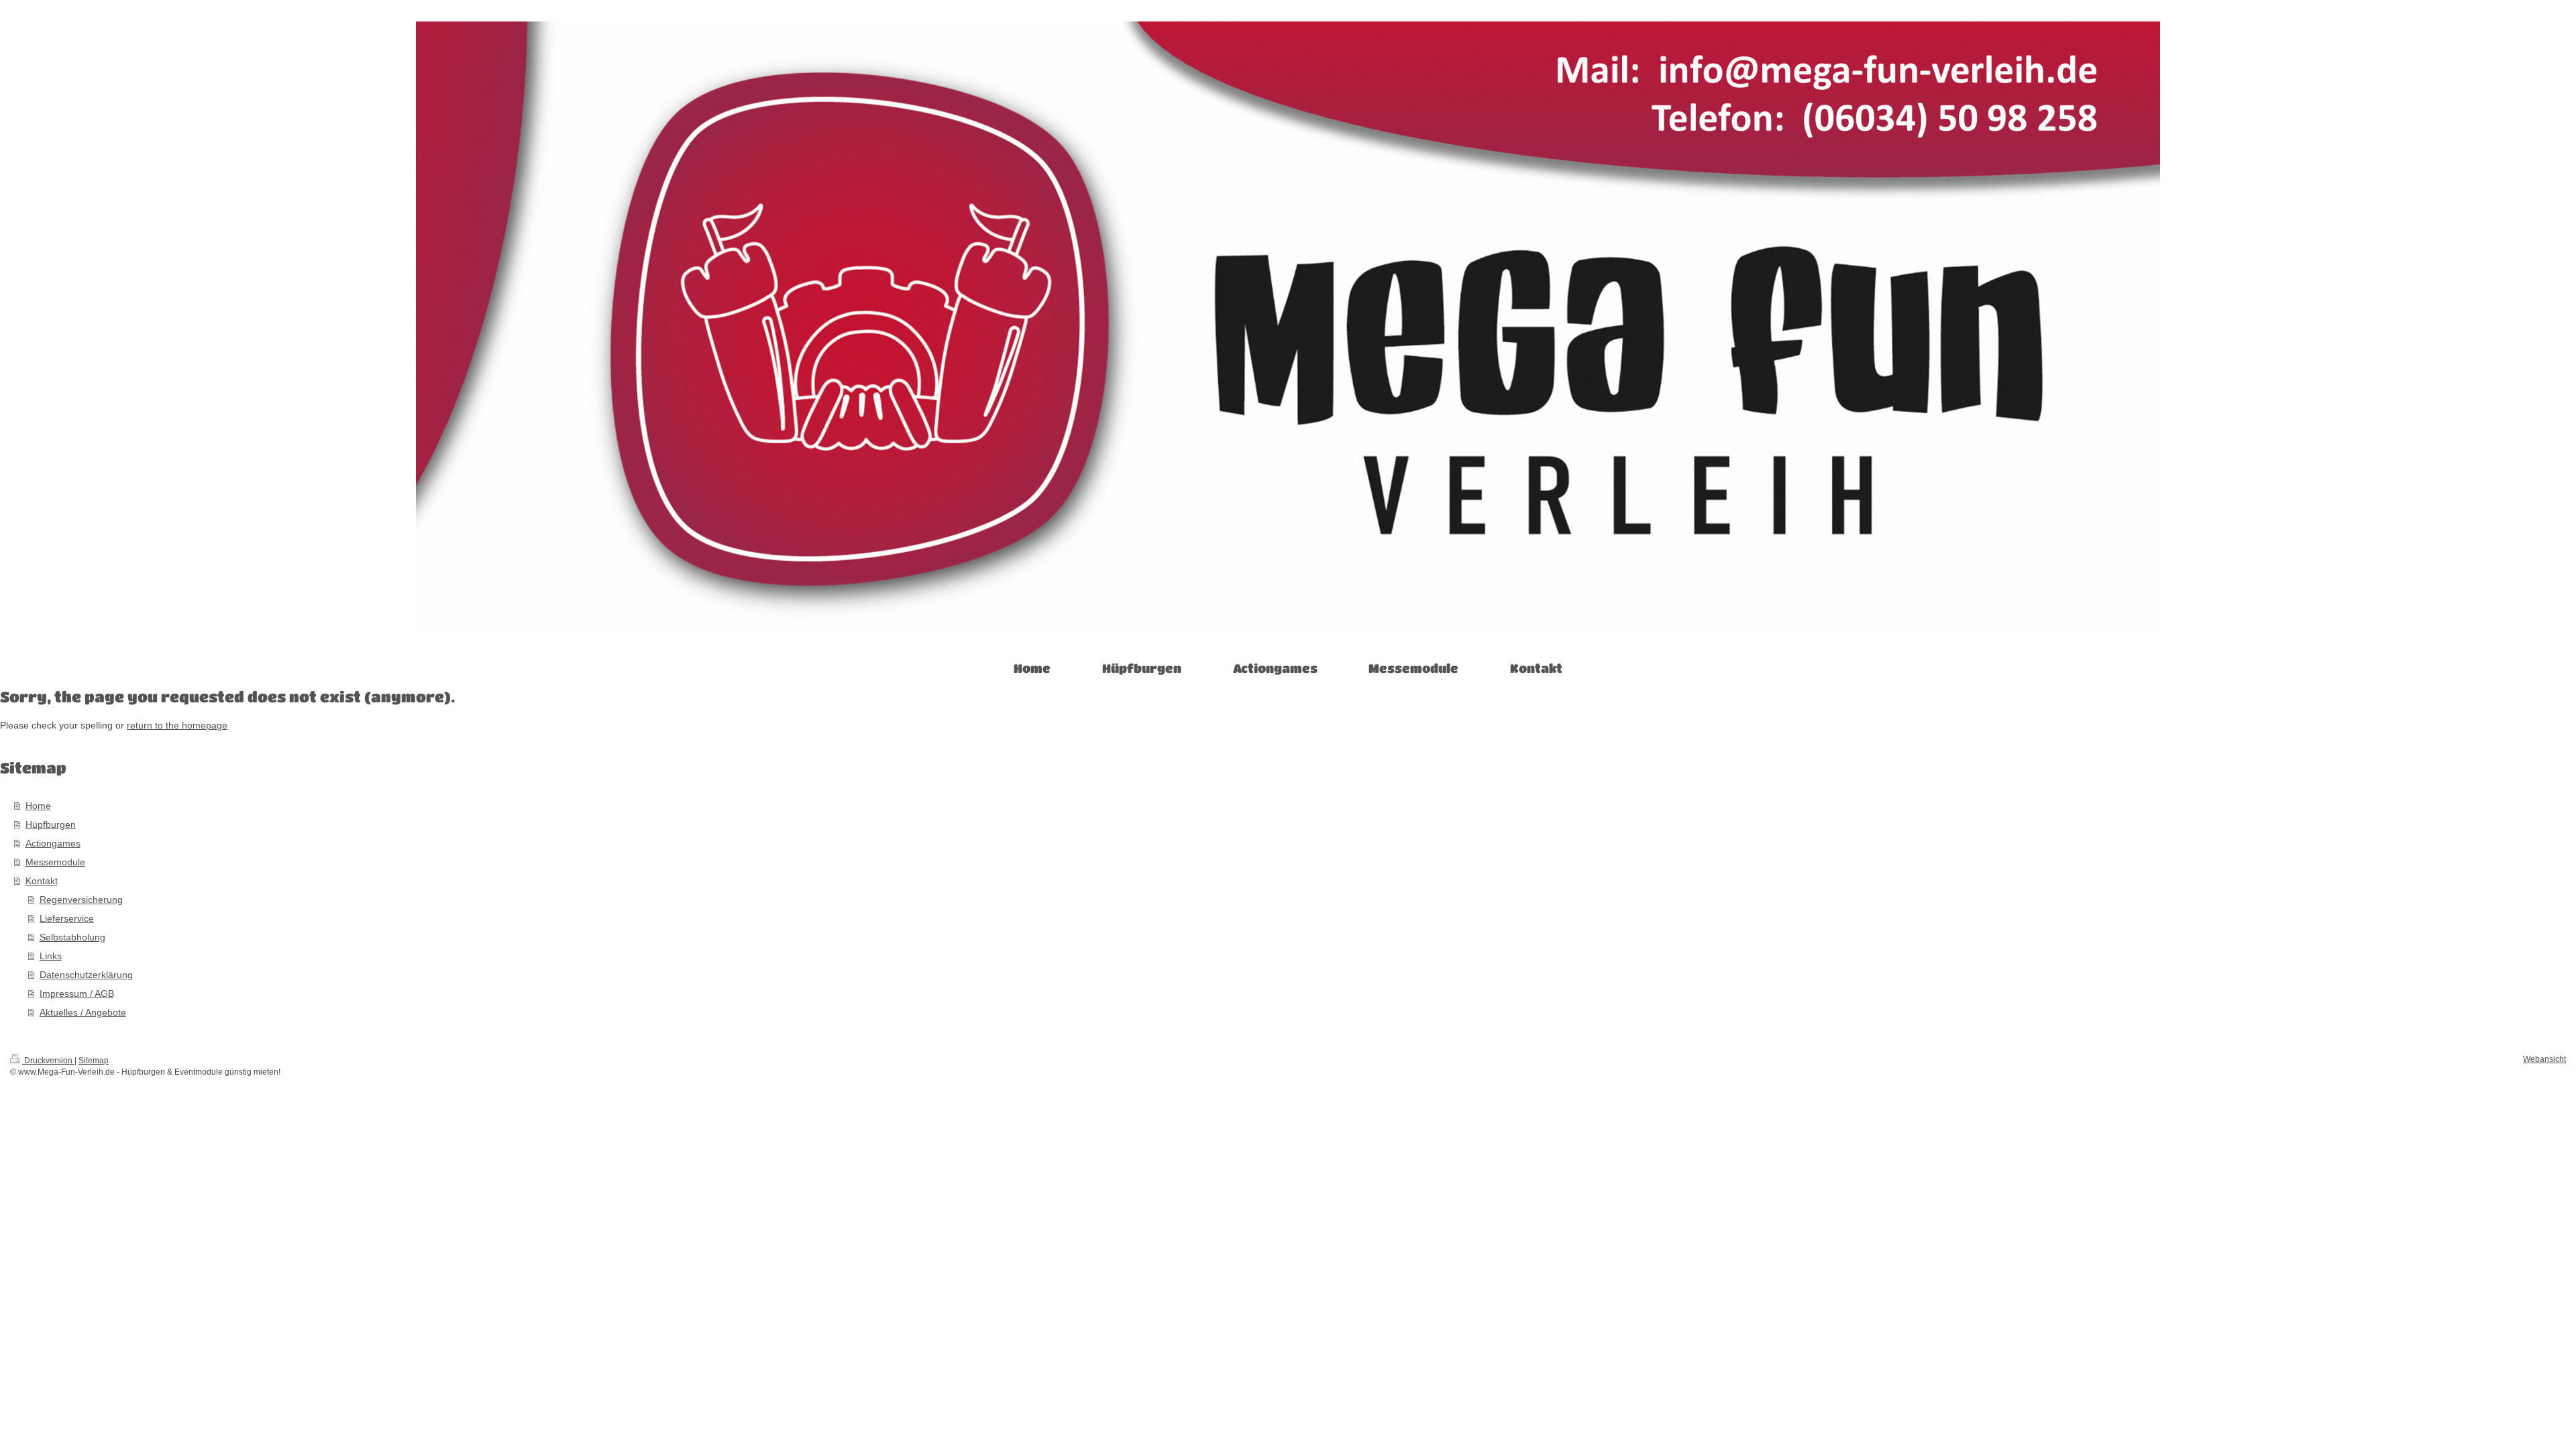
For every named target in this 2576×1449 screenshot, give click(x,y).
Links (51, 956)
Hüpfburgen (51, 824)
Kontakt (42, 881)
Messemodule (55, 862)
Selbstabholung (72, 937)
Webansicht (2544, 1059)
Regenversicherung (81, 900)
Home (38, 806)
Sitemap (94, 1061)
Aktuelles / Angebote (83, 1012)
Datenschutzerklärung (86, 975)
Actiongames (53, 843)
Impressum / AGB (77, 994)
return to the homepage (177, 725)
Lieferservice (67, 918)
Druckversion (48, 1061)
